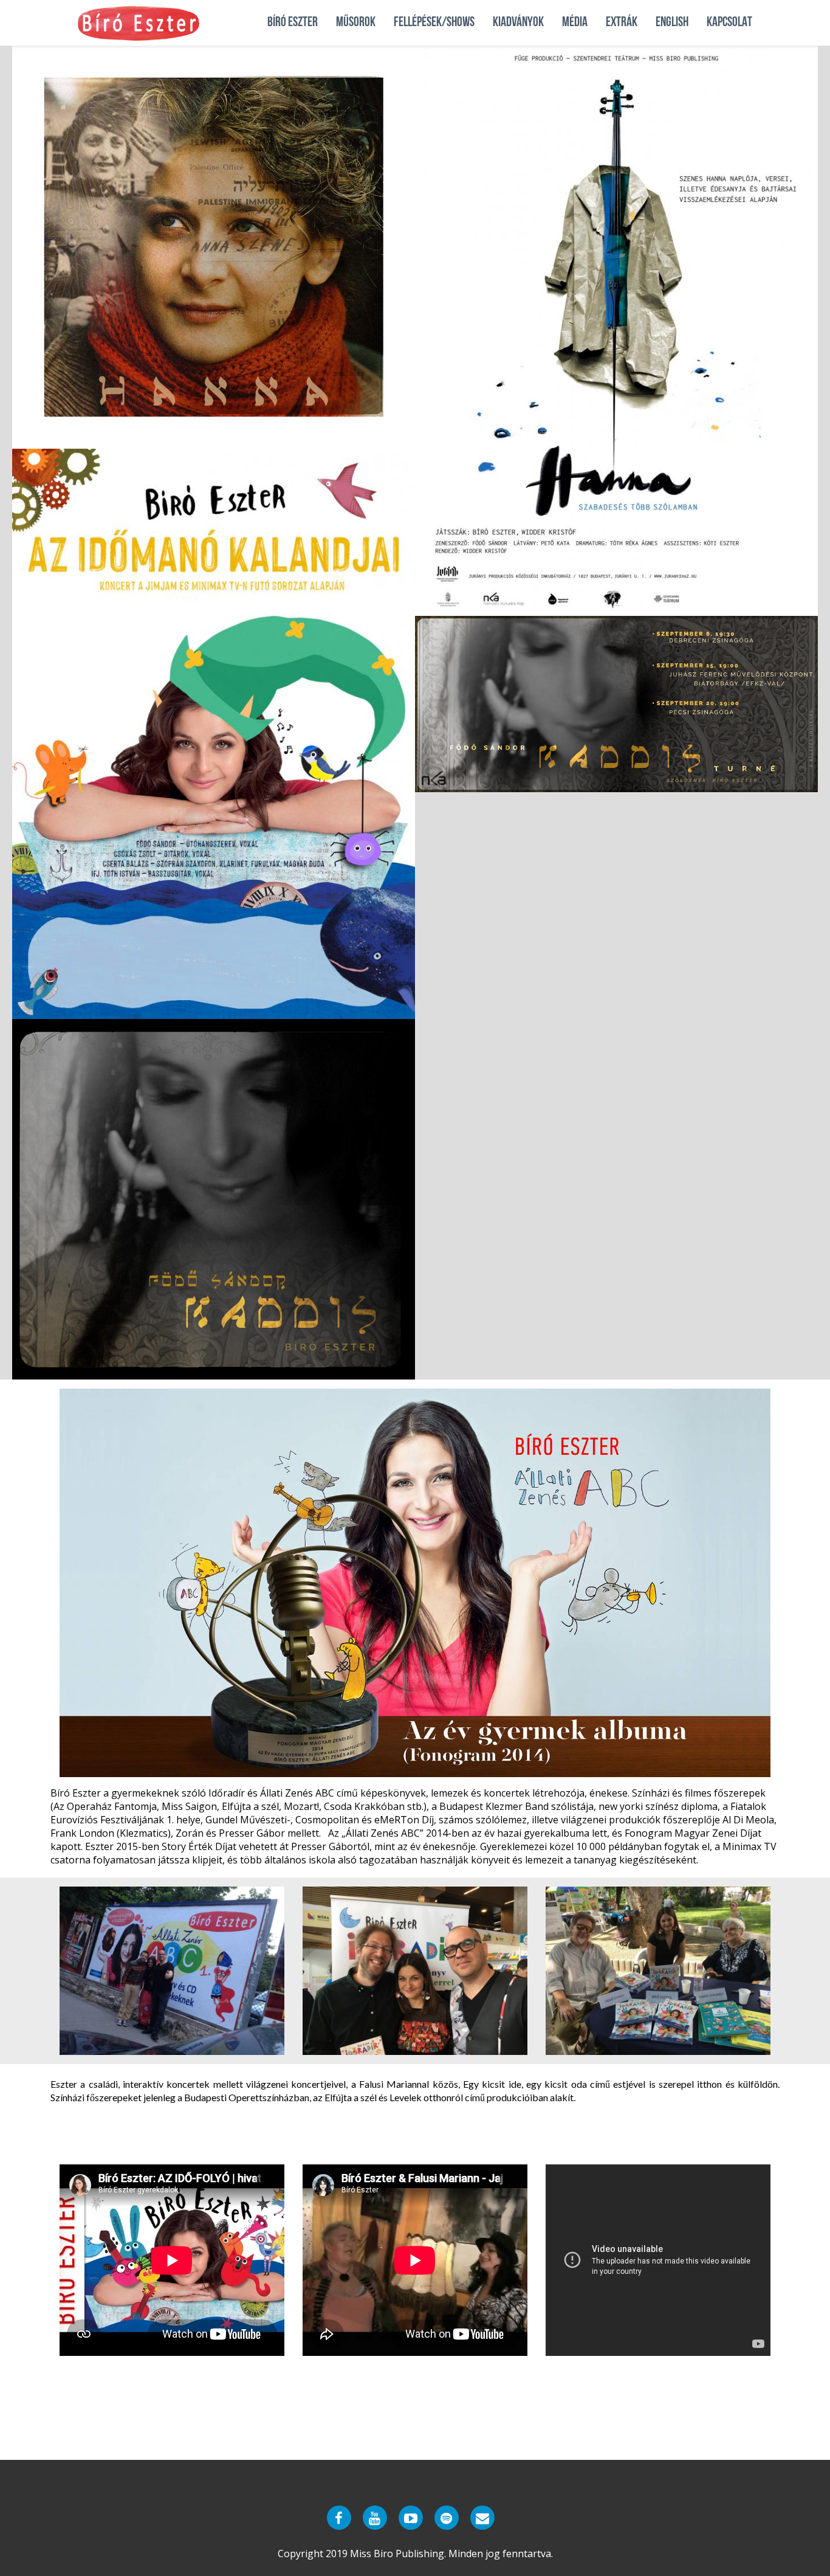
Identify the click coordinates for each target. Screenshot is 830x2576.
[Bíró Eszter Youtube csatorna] (375, 2518)
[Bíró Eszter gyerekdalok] (411, 2518)
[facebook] (339, 2518)
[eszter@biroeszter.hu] (482, 2518)
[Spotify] (447, 2518)
